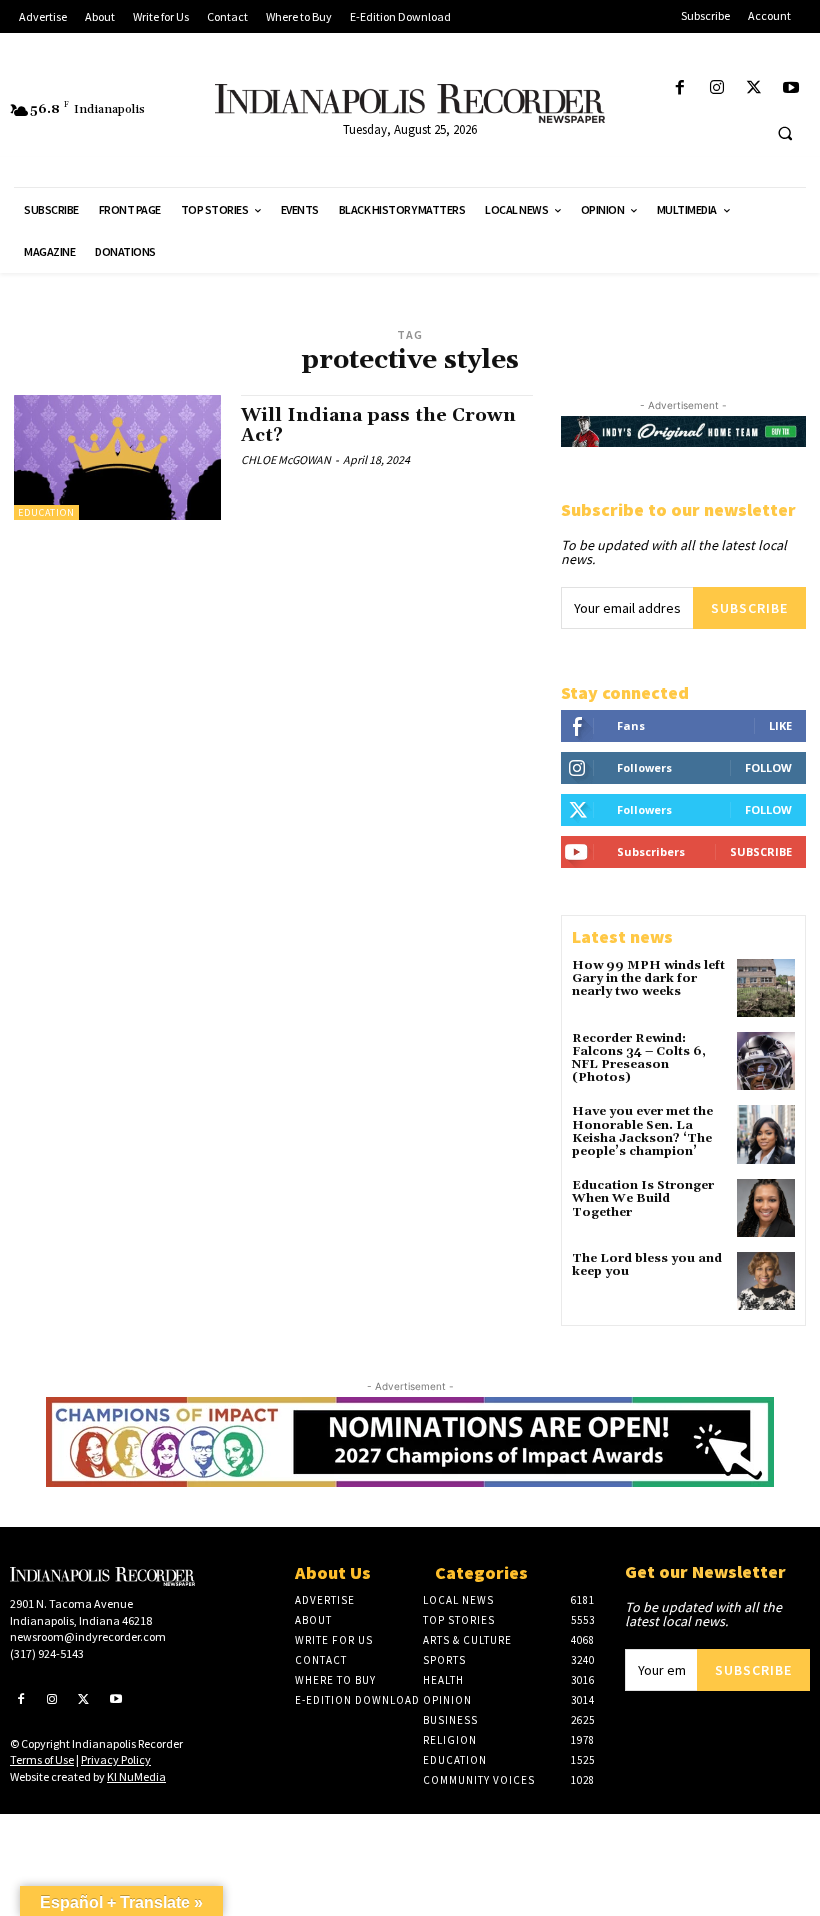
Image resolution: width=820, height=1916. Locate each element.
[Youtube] (791, 88)
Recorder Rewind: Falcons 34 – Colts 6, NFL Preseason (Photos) (639, 1058)
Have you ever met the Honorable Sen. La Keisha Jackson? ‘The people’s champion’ (642, 1131)
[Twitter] (754, 88)
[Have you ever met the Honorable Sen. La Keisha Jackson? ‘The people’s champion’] (766, 1134)
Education (46, 512)
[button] (785, 133)
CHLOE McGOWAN (286, 459)
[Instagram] (716, 88)
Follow (768, 767)
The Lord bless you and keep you (647, 1265)
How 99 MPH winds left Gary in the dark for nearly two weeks (648, 978)
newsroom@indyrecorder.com (88, 1636)
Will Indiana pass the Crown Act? (378, 425)
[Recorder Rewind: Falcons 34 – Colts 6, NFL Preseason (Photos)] (766, 1061)
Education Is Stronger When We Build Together (643, 1198)
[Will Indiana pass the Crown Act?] (117, 457)
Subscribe (749, 608)
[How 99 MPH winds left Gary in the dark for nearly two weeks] (766, 988)
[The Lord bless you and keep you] (766, 1281)
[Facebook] (679, 88)
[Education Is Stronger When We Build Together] (766, 1208)
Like (780, 725)
